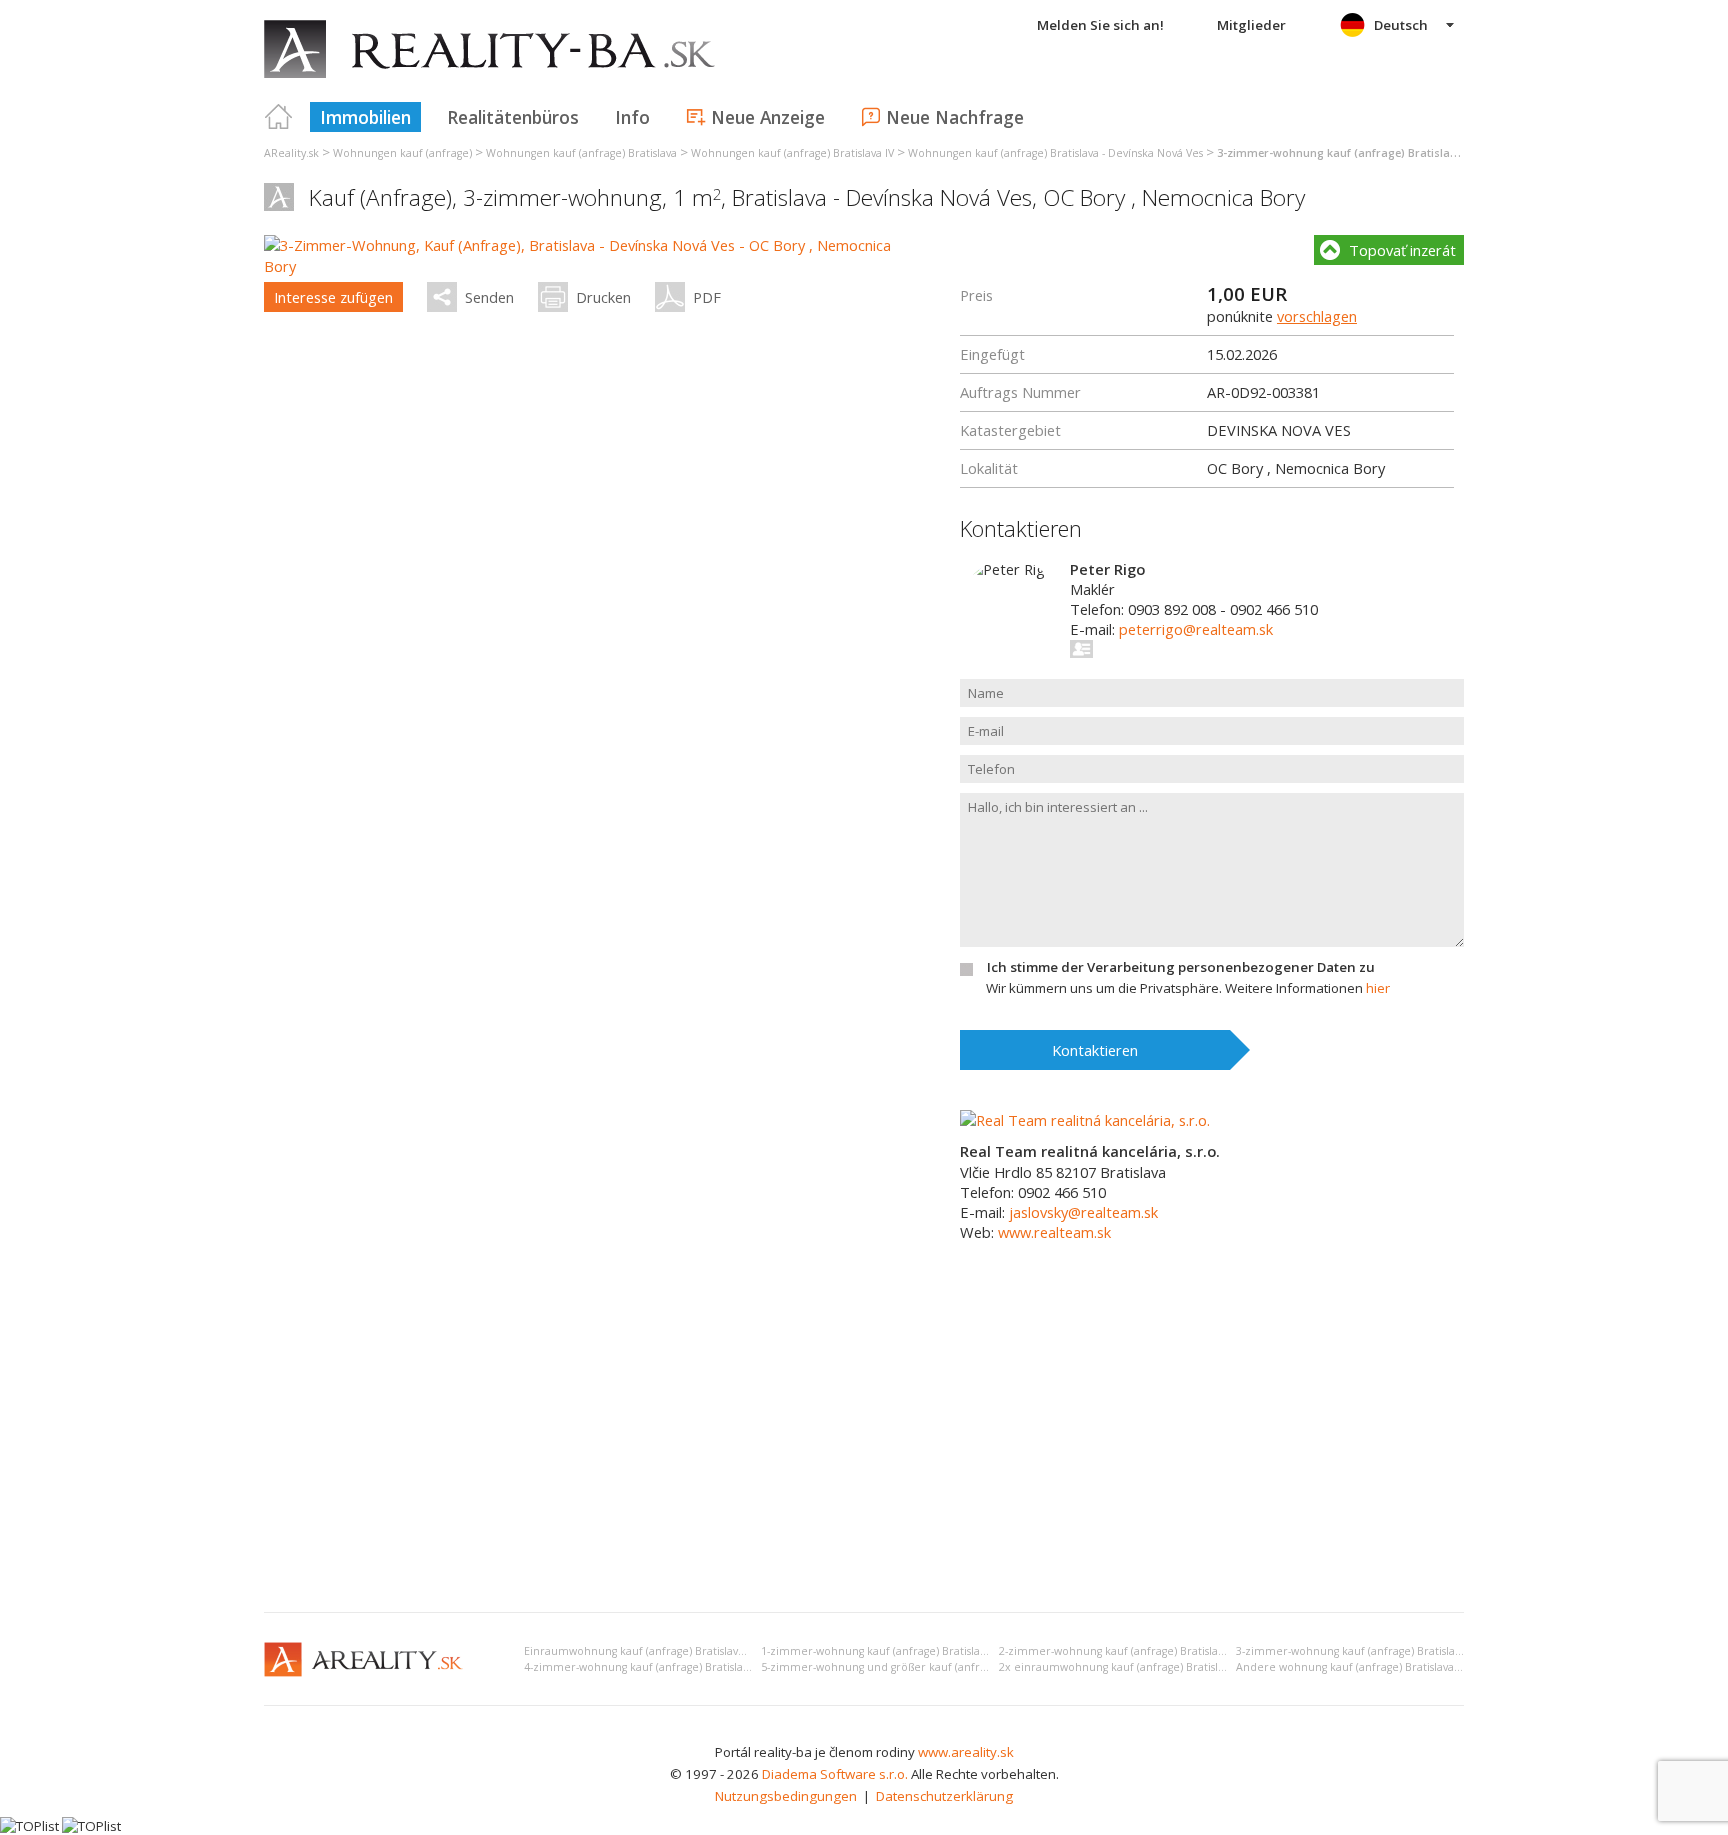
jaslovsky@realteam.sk (1083, 1212)
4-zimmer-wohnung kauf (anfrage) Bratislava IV (645, 1667)
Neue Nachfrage (955, 117)
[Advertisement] (864, 1447)
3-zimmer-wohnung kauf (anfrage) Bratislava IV (1357, 1651)
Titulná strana (279, 117)
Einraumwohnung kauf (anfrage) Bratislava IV (640, 1651)
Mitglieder (1251, 25)
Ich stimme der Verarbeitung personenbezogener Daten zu (1181, 967)
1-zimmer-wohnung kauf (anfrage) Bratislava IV (882, 1651)
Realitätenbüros (513, 117)
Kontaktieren (1095, 1050)
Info (632, 117)
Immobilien (365, 117)
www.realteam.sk (1054, 1232)
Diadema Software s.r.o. (835, 1774)
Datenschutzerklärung (944, 1796)
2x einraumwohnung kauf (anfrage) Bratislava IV (1123, 1667)
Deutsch (1401, 25)
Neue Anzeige (768, 117)
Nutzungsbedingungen (786, 1796)
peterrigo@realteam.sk (1196, 629)
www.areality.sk (966, 1752)
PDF (707, 297)
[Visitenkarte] (1082, 649)
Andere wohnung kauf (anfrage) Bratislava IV (1351, 1667)
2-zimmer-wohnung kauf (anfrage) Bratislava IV (1120, 1651)
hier (1378, 988)
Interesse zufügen (333, 297)
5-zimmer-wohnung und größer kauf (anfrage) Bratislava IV (913, 1667)
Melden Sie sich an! (1100, 25)
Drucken (603, 297)
